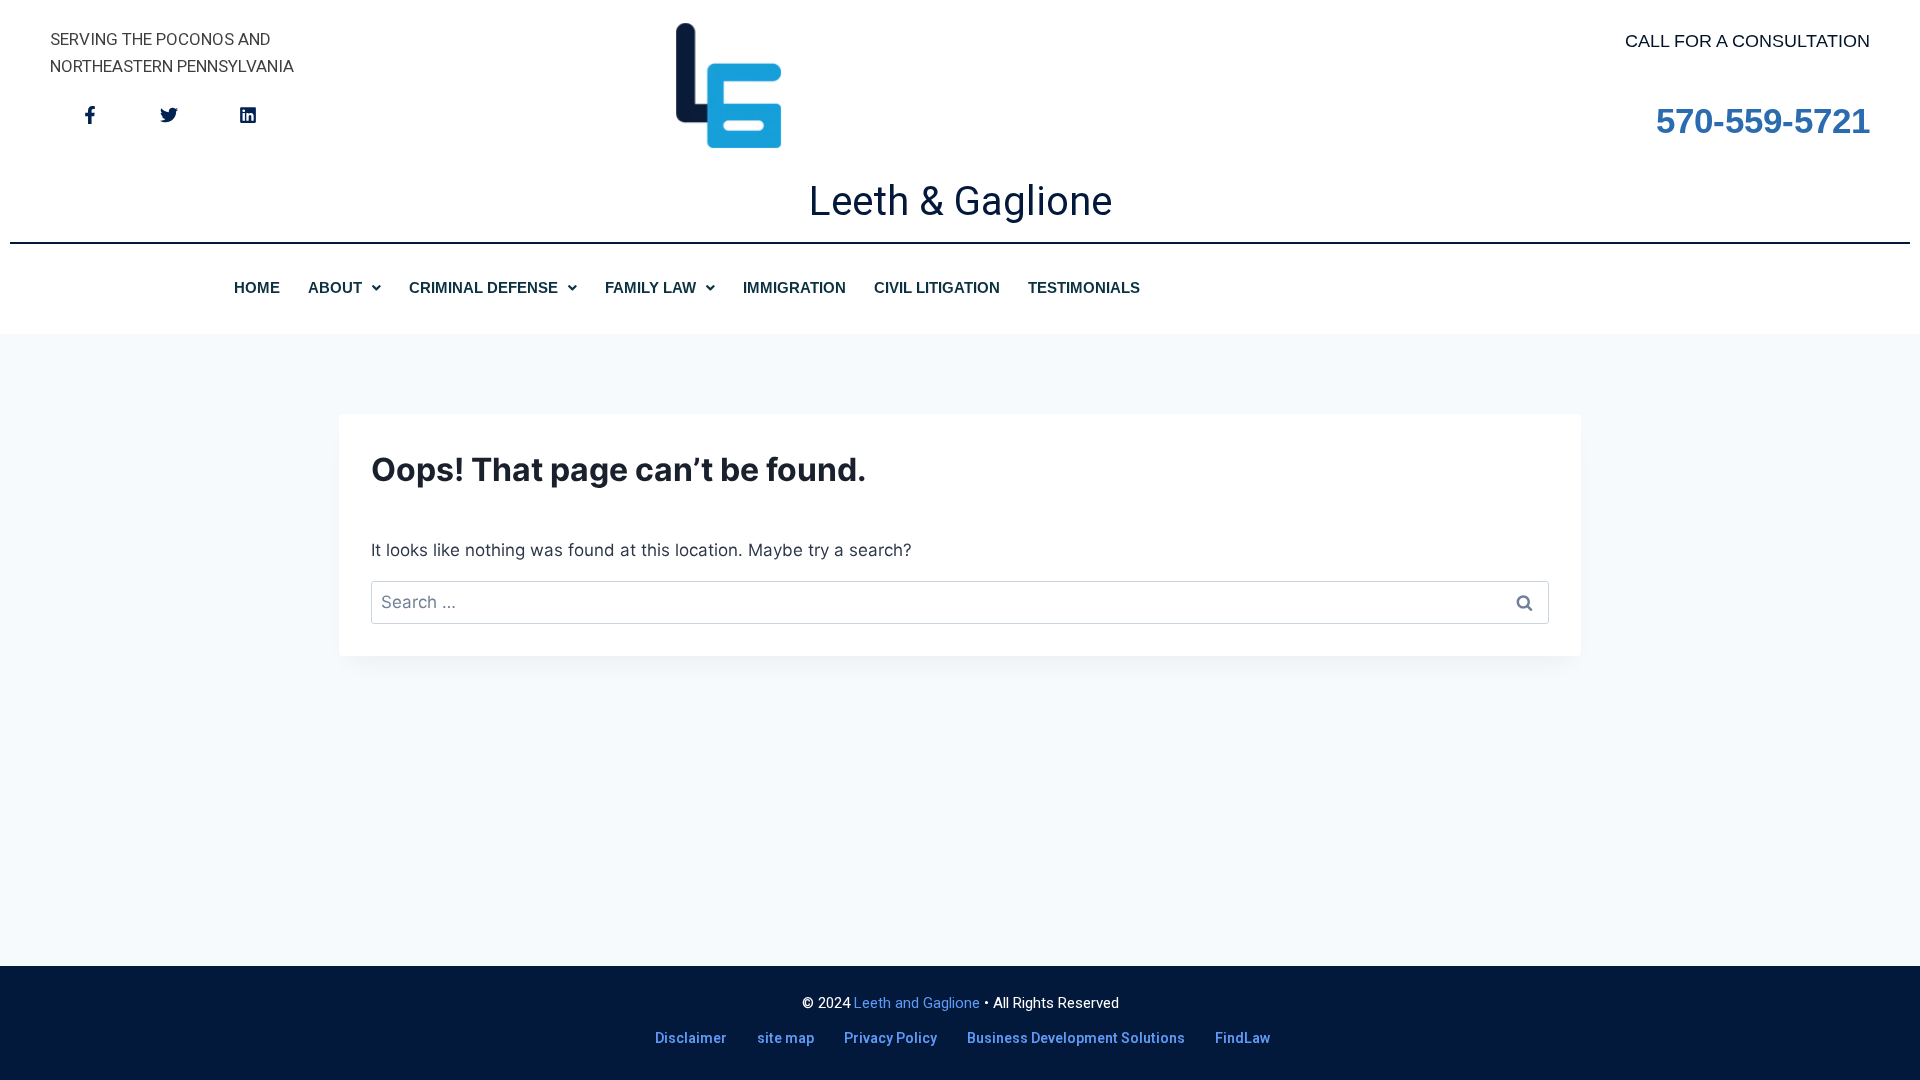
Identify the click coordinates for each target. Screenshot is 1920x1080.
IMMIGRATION (794, 287)
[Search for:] (960, 602)
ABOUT (335, 287)
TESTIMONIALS (1084, 287)
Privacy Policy (890, 1038)
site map (785, 1038)
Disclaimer (691, 1038)
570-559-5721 (1763, 120)
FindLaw (1242, 1038)
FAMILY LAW (650, 287)
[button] (344, 287)
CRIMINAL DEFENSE (483, 287)
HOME (257, 287)
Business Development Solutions (1076, 1038)
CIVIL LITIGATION (937, 287)
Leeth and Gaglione (917, 1003)
